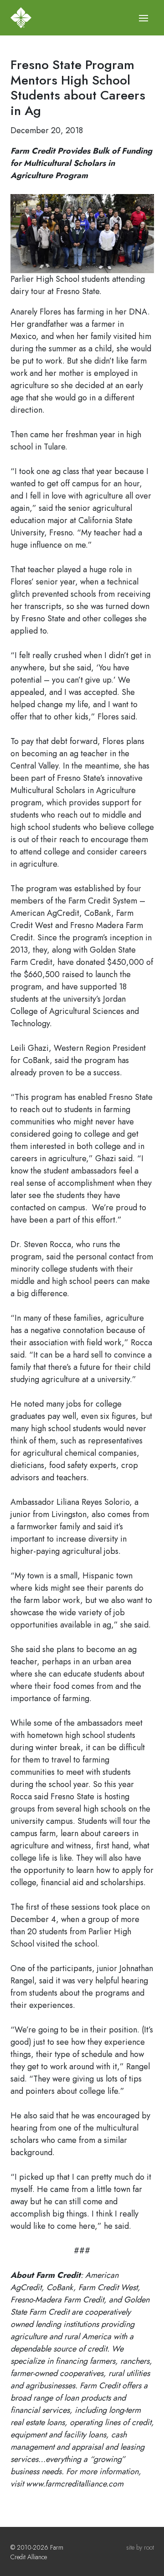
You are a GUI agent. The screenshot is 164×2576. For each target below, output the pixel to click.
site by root (140, 2547)
